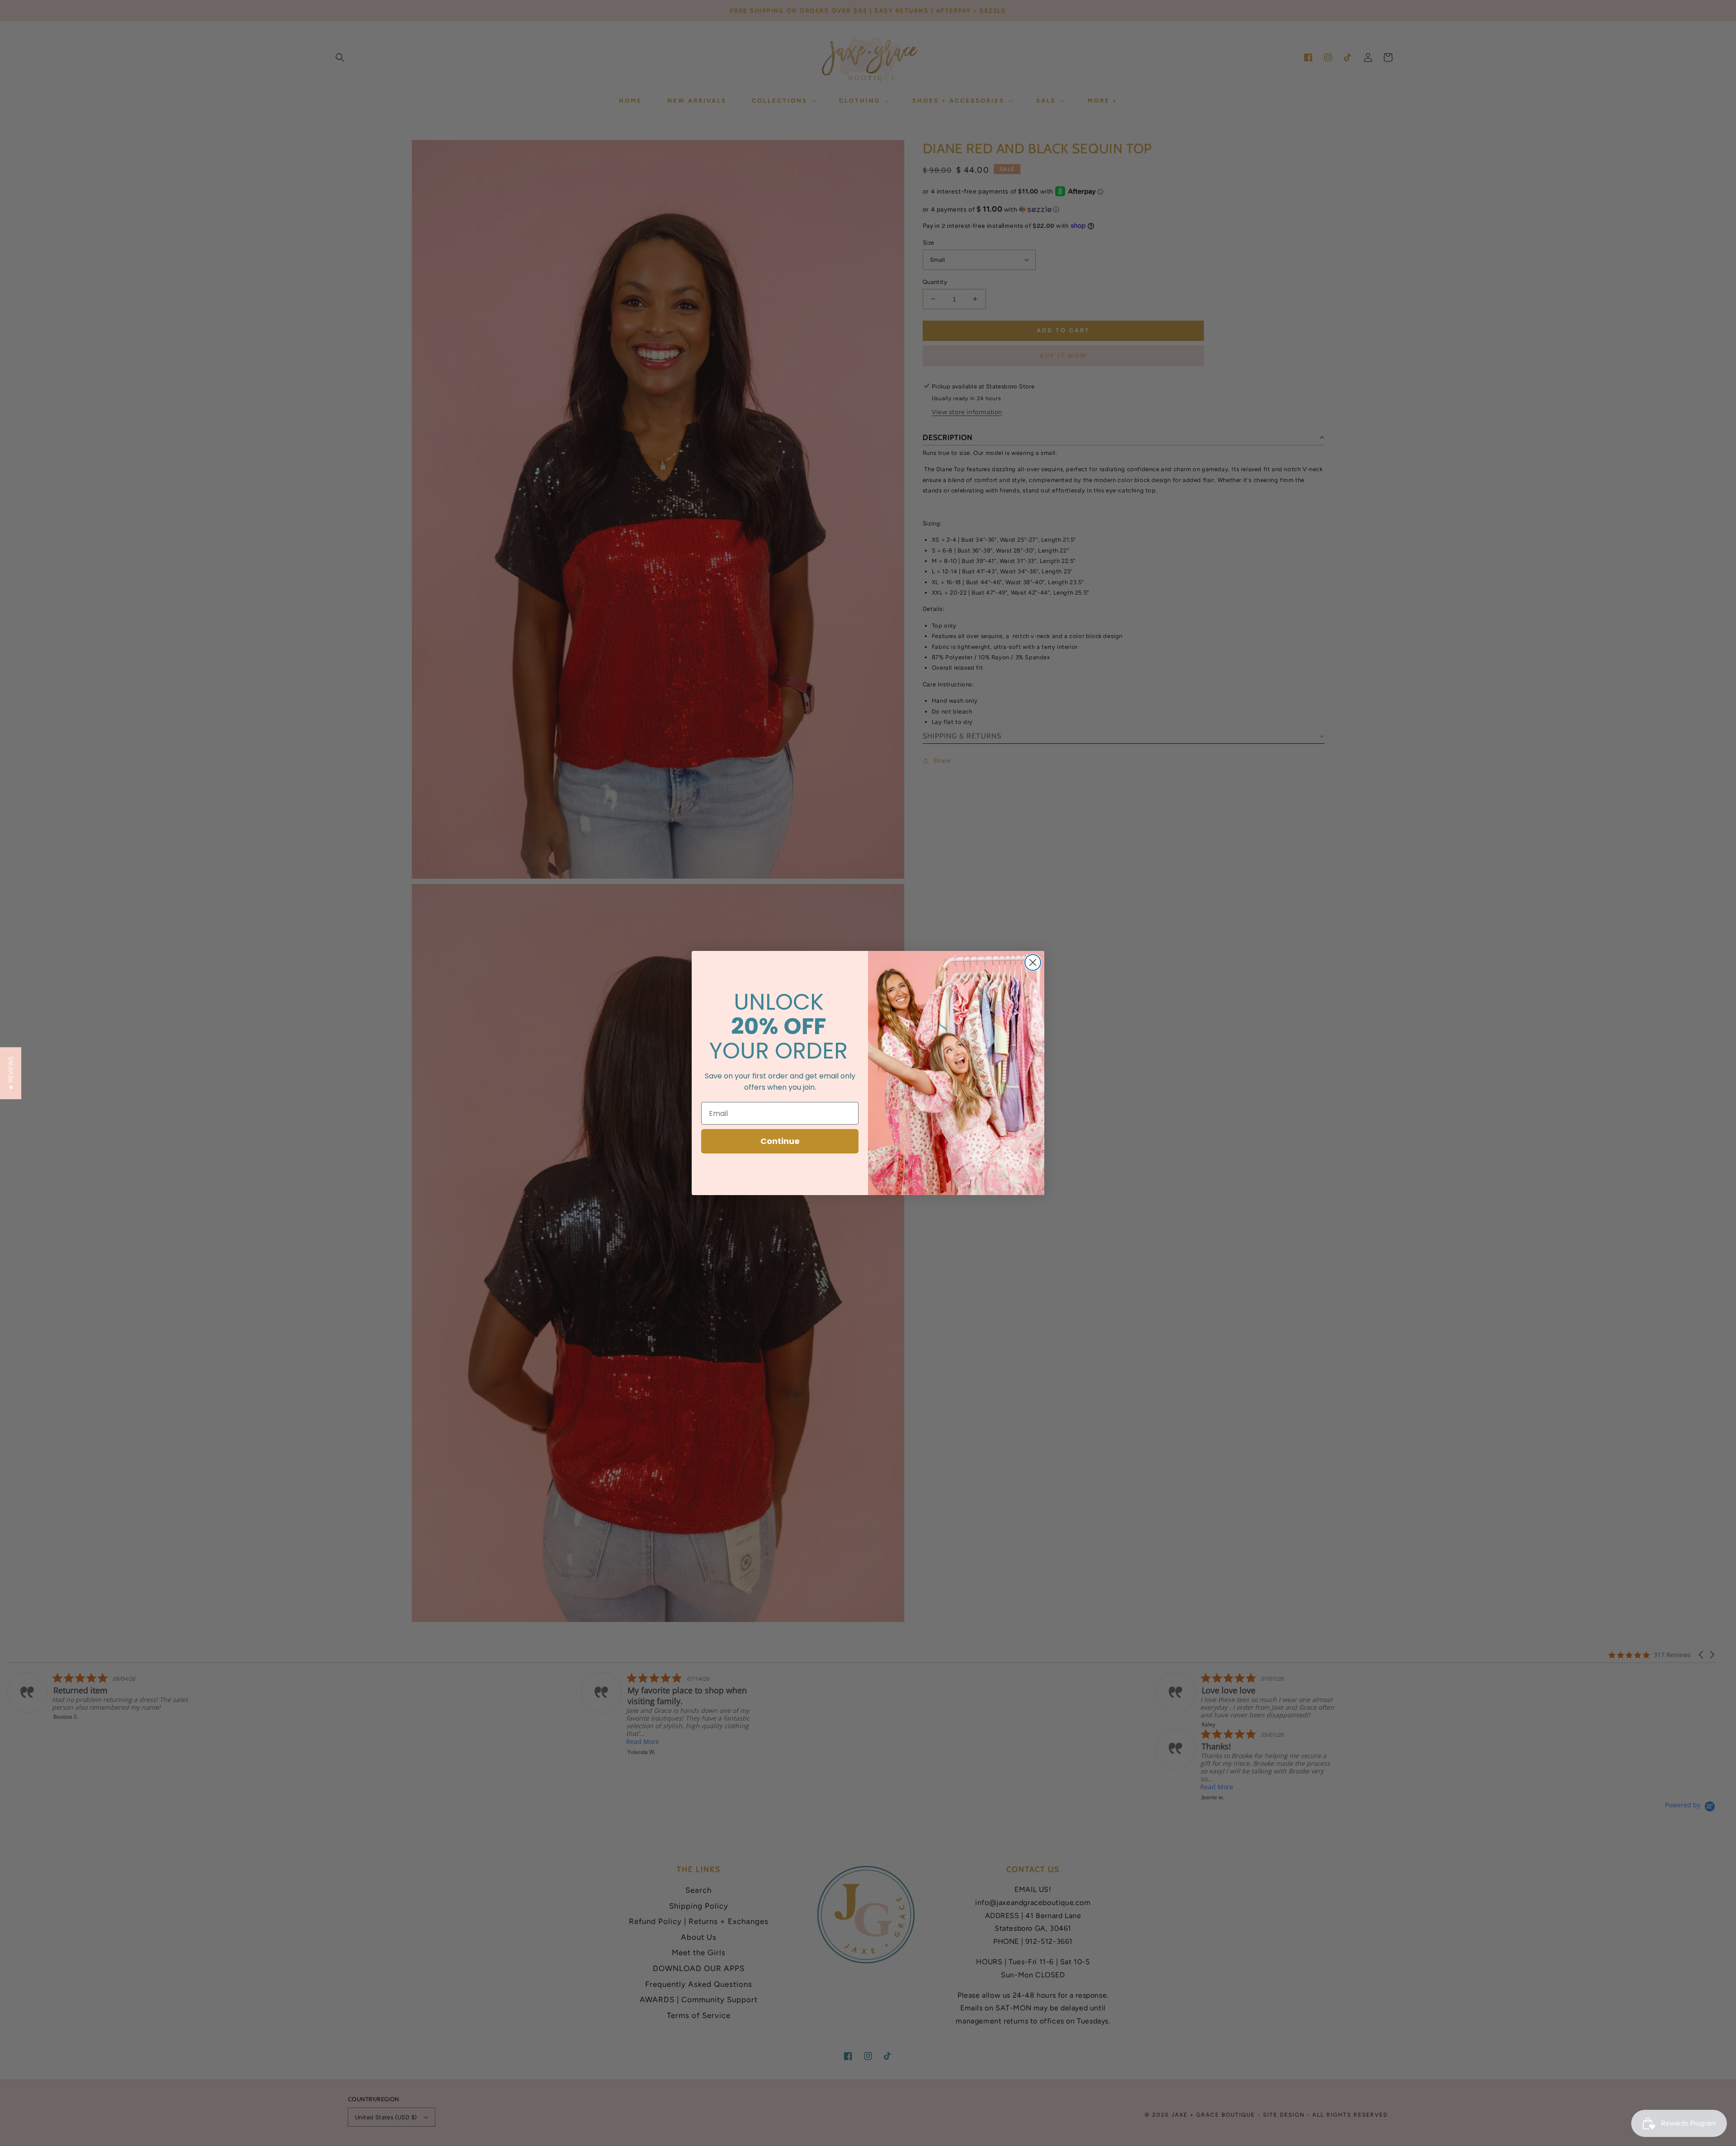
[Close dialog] (1033, 962)
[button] (11, 1073)
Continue (780, 1141)
